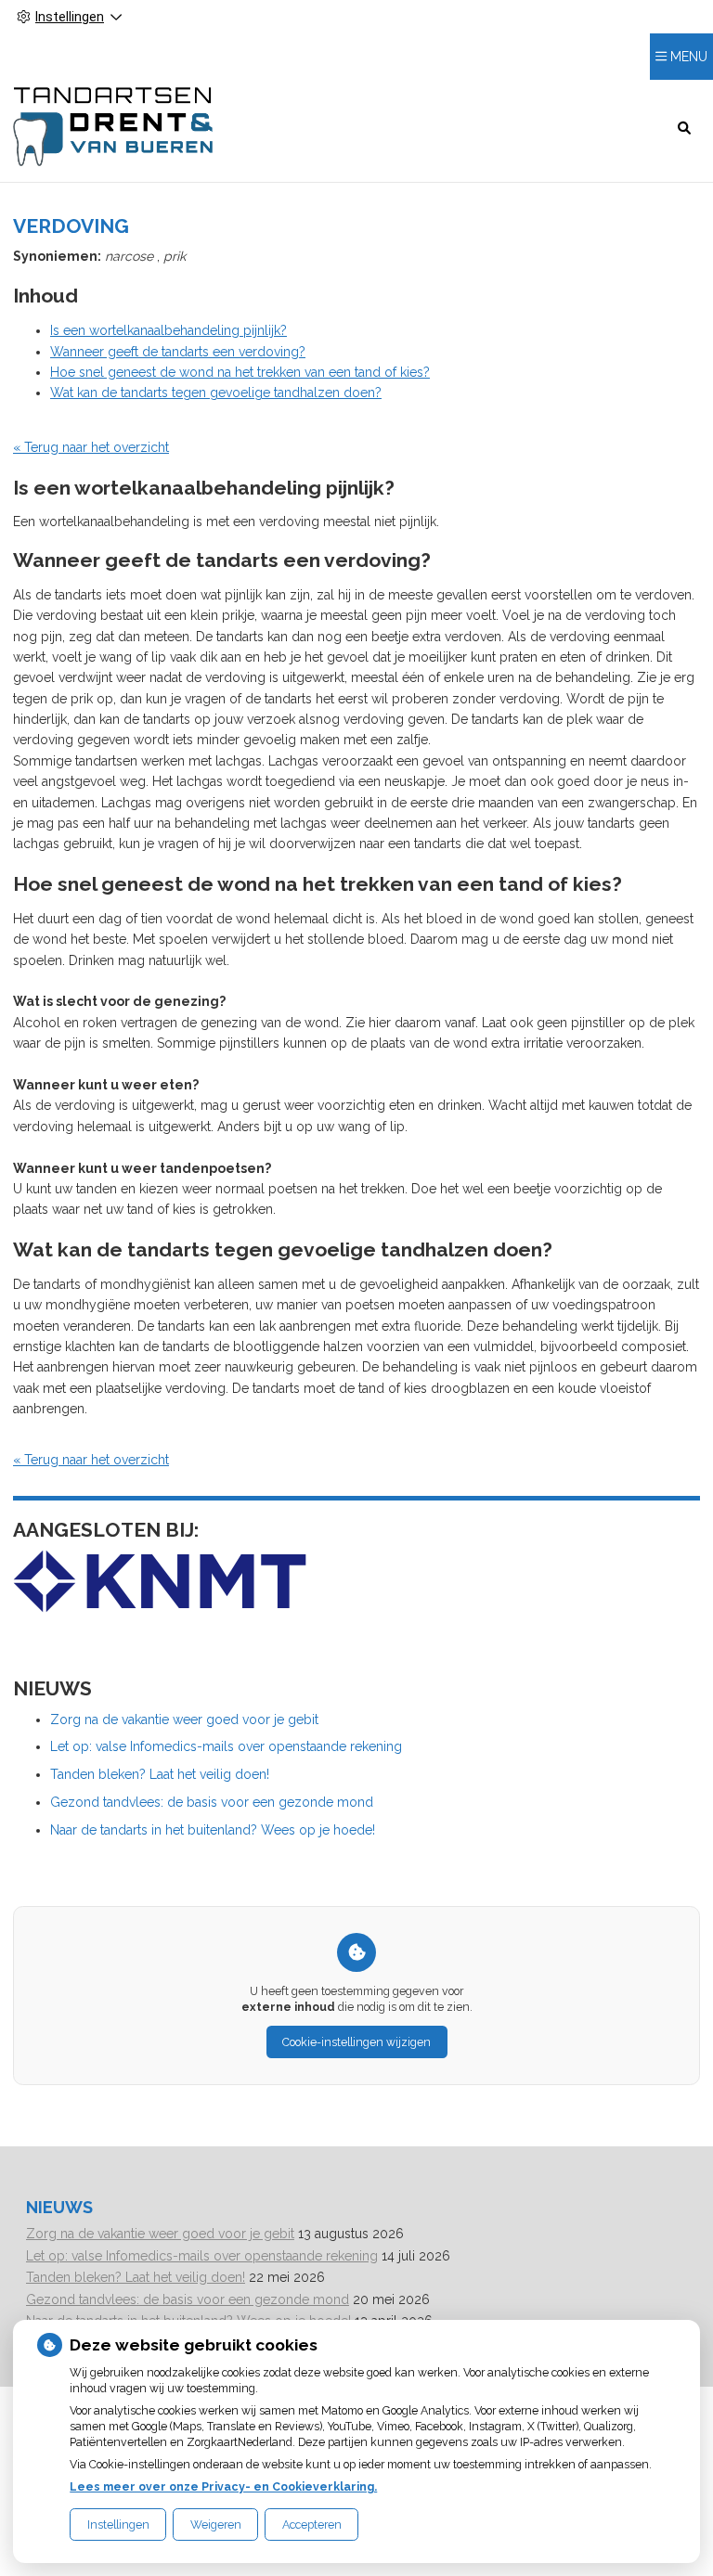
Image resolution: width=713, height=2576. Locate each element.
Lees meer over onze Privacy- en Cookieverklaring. (223, 2486)
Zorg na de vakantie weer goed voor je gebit (184, 1719)
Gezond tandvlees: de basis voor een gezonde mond (212, 1802)
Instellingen (118, 2524)
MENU (689, 57)
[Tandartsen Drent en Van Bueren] (113, 127)
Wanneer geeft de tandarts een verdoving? (178, 352)
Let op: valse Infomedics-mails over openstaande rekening (226, 1746)
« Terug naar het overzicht (91, 447)
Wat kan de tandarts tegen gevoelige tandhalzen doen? (216, 393)
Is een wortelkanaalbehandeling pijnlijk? (169, 330)
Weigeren (216, 2524)
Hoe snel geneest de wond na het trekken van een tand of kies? (240, 372)
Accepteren (312, 2524)
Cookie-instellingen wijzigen (356, 2042)
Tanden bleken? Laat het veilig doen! (160, 1774)
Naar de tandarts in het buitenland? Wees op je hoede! (213, 1830)
